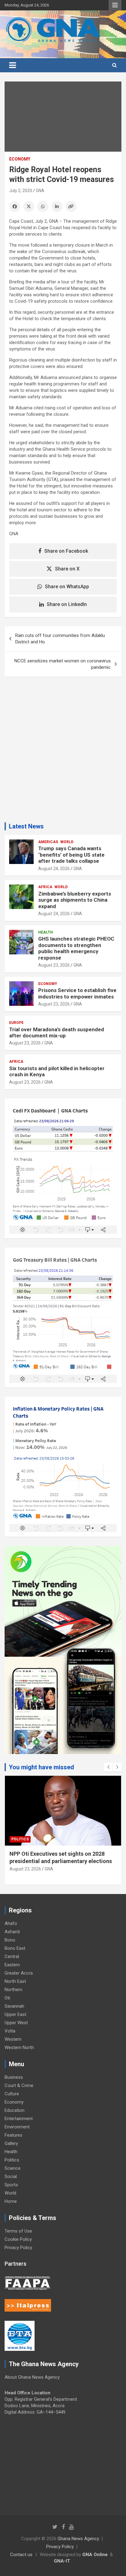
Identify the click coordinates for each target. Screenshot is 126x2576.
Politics (20, 1839)
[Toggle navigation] (13, 65)
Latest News (26, 826)
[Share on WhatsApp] (43, 206)
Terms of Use (18, 2231)
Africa (45, 887)
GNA (40, 191)
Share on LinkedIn (67, 604)
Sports (11, 2185)
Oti (7, 1998)
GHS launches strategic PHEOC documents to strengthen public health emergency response (76, 948)
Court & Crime (19, 2085)
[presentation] (108, 1767)
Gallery (11, 2143)
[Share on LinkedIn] (57, 206)
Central (12, 1957)
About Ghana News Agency (32, 2377)
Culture (12, 2094)
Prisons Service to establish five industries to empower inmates (77, 993)
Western (13, 2039)
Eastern (12, 1965)
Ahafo (11, 1923)
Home (11, 2201)
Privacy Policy (18, 2248)
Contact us (21, 2555)
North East (15, 1981)
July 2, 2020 (21, 191)
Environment (17, 2127)
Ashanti (12, 1932)
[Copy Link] (71, 206)
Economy (20, 159)
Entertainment (19, 2119)
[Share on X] (29, 206)
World (67, 842)
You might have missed (41, 1767)
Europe (16, 1023)
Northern (13, 1990)
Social (11, 2176)
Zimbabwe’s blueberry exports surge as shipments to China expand (75, 900)
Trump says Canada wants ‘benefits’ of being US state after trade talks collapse (71, 855)
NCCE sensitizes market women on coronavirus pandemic (63, 664)
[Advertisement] (63, 752)
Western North (19, 2048)
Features (13, 2135)
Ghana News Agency (78, 2539)
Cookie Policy (18, 2239)
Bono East (15, 1948)
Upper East (15, 2014)
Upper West (16, 2023)
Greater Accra (19, 1973)
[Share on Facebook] (15, 206)
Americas (48, 842)
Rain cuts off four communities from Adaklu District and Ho (60, 639)
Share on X (67, 569)
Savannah (14, 2006)
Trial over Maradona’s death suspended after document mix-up (57, 1032)
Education (15, 2110)
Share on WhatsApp (67, 587)
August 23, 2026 (54, 965)
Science (13, 2168)
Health (46, 932)
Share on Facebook (66, 551)
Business (14, 2077)
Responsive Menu (115, 5)
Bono (10, 1940)
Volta (10, 2031)
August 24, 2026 (54, 869)
